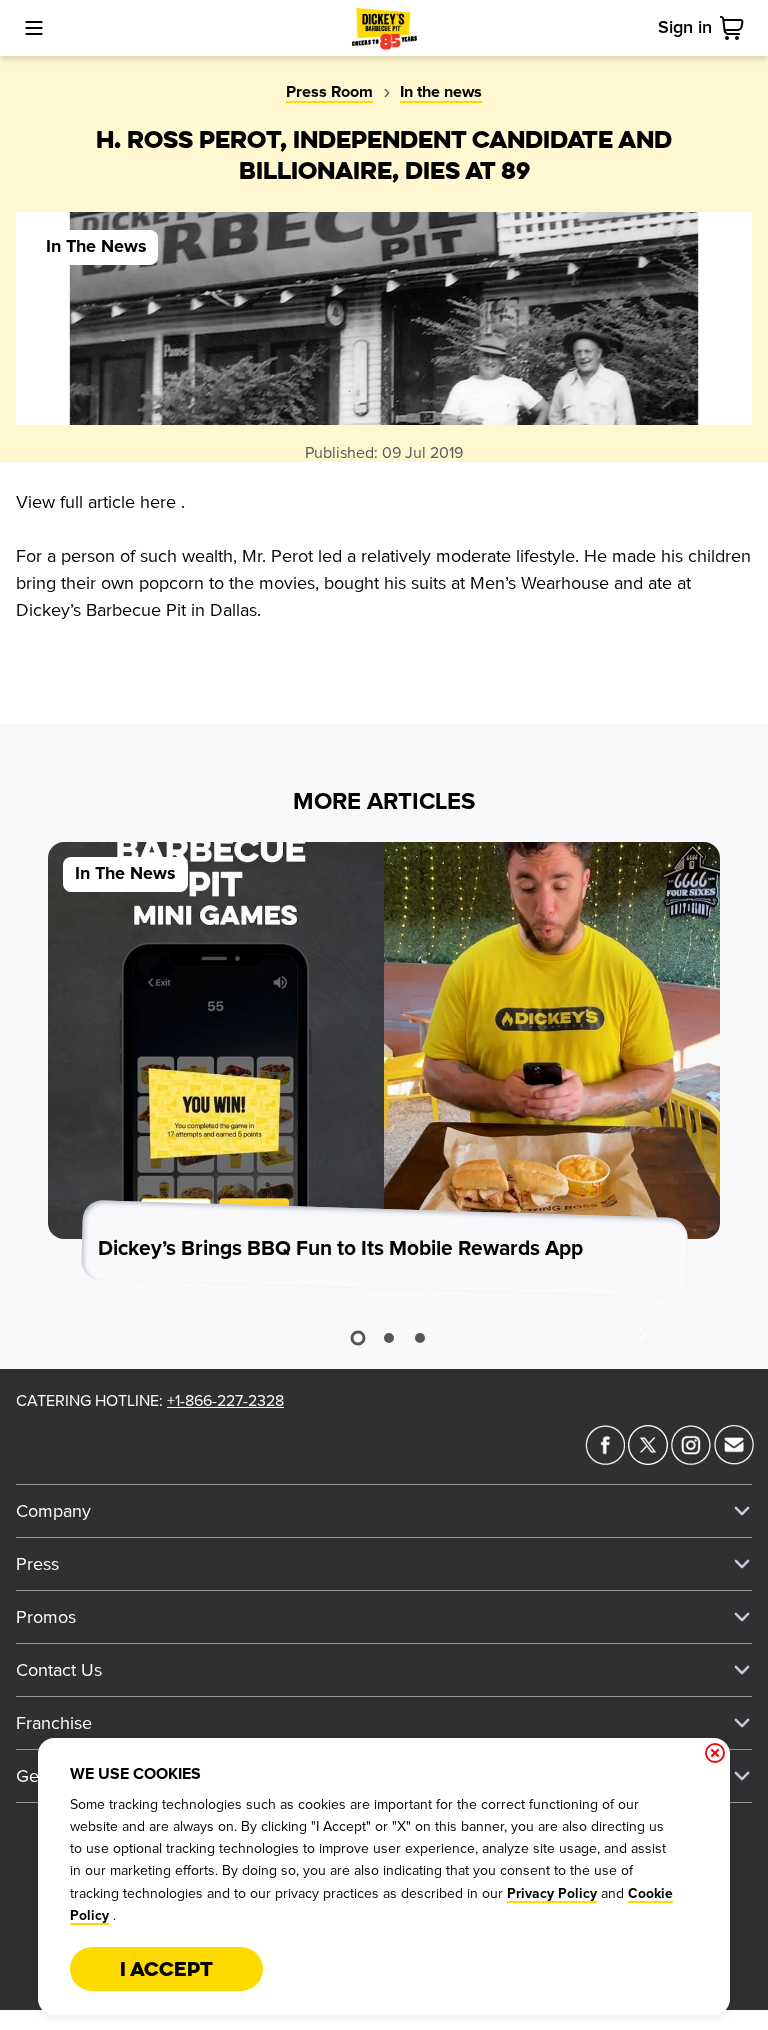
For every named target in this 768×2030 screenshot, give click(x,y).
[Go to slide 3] (420, 1338)
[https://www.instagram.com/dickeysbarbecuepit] (691, 1459)
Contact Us (59, 1670)
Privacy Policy (552, 1894)
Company (53, 1511)
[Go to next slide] (641, 1334)
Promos (46, 1617)
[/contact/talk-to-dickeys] (734, 1459)
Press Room (329, 92)
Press (37, 1564)
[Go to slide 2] (389, 1338)
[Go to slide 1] (357, 1338)
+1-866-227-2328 (225, 1401)
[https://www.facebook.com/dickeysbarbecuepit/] (605, 1459)
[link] (736, 28)
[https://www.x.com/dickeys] (648, 1459)
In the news (441, 92)
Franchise (54, 1723)
